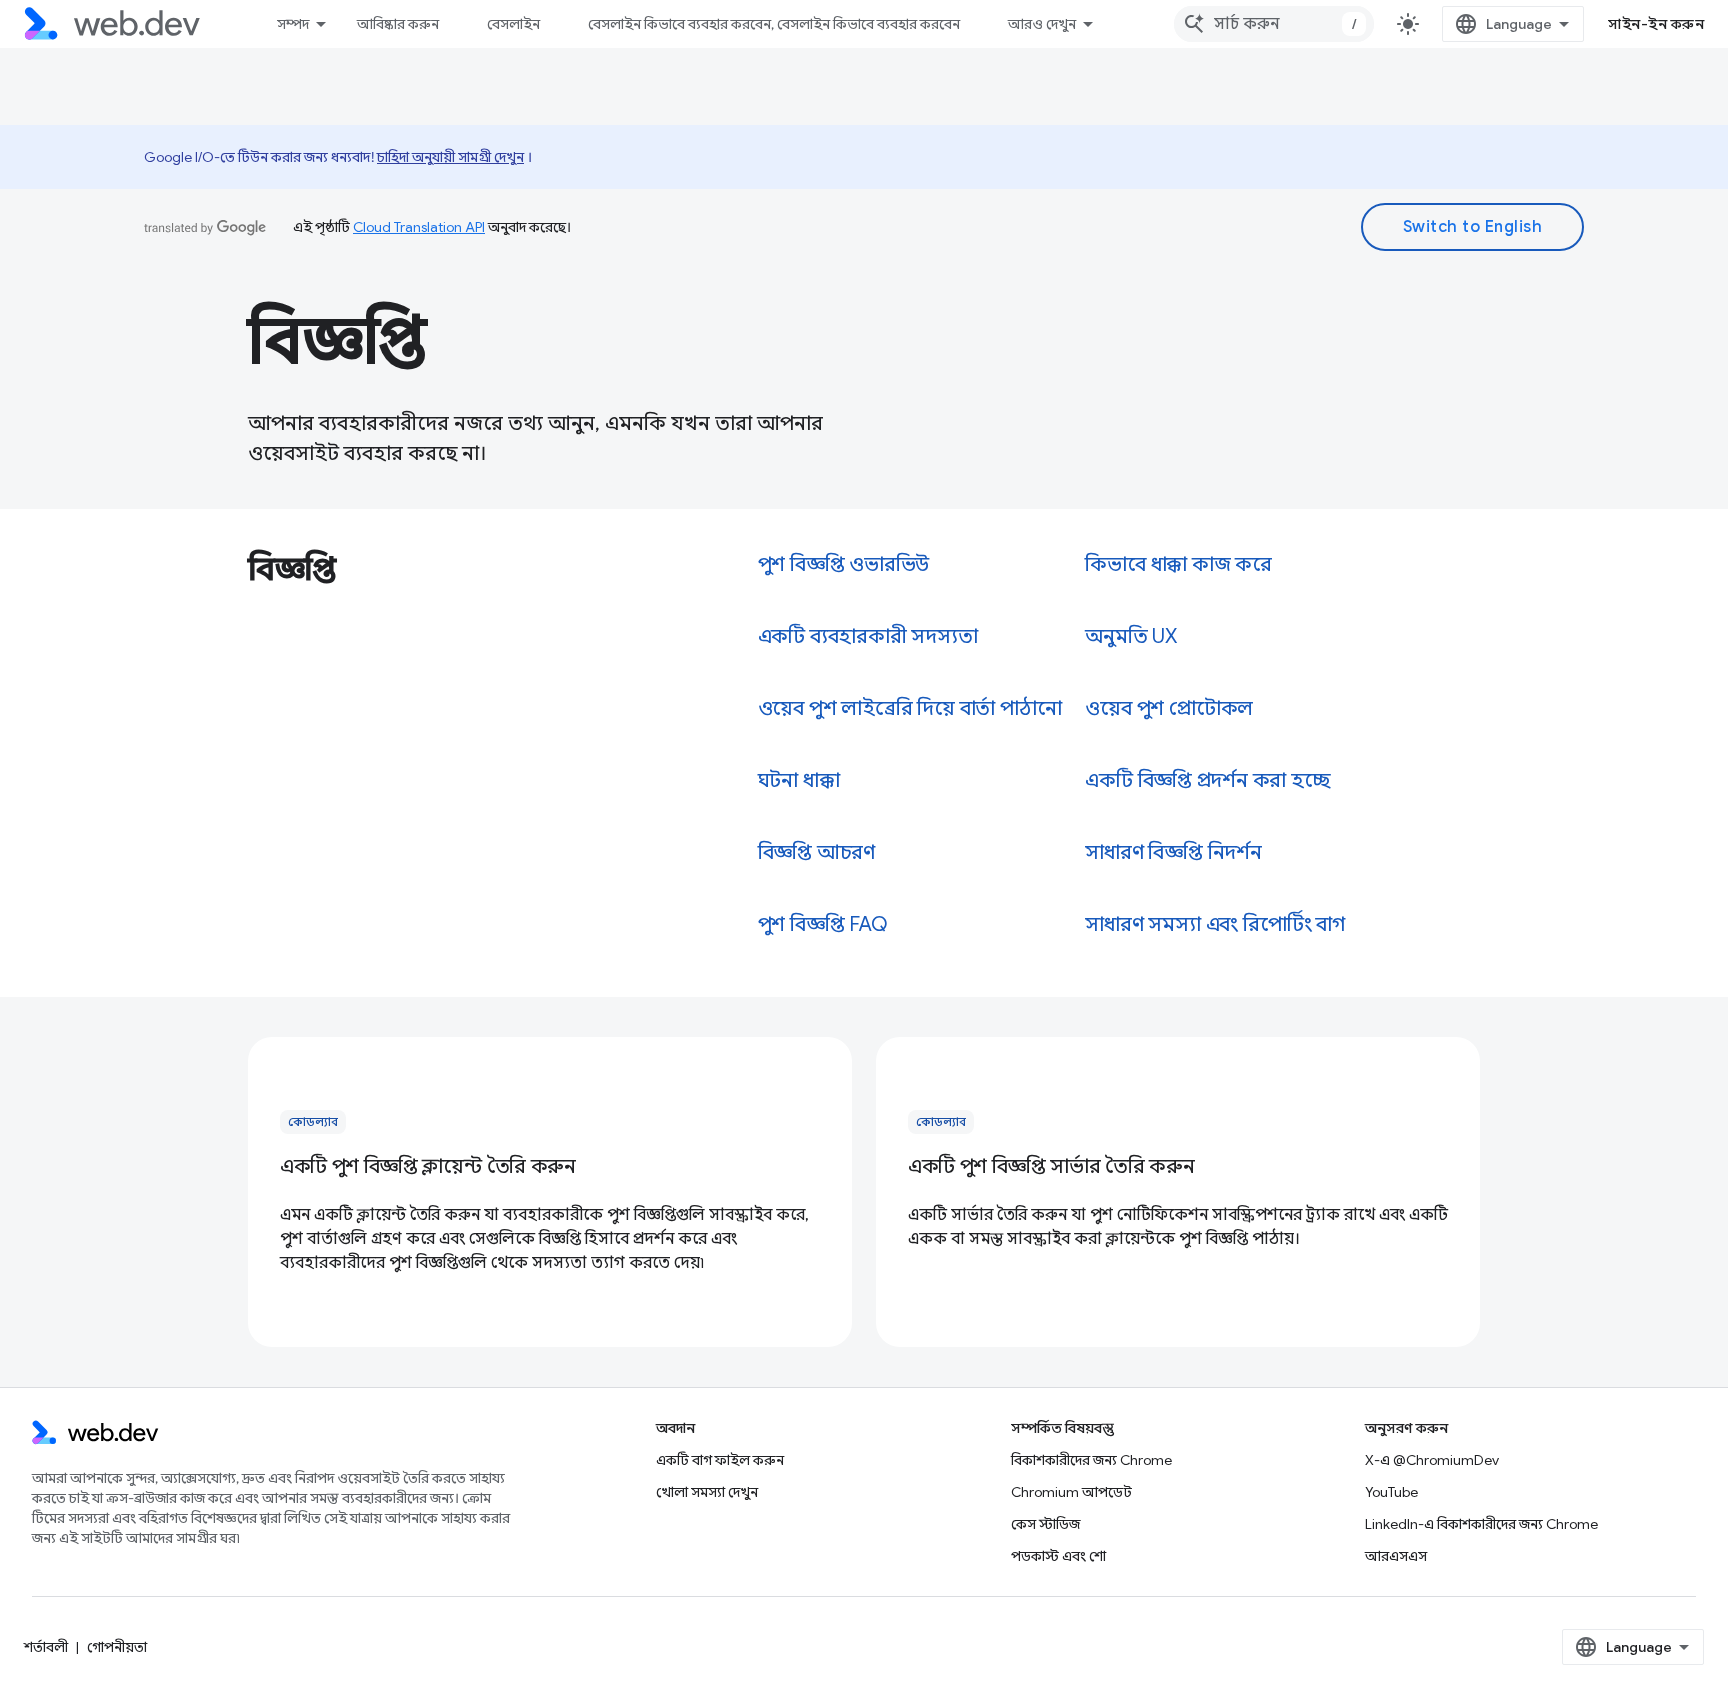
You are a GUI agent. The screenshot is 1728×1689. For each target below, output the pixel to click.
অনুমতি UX (1131, 636)
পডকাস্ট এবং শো (1058, 1556)
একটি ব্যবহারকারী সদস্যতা (868, 636)
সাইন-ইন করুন (1656, 24)
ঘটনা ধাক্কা (799, 780)
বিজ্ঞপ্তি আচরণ (816, 852)
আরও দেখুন (1042, 24)
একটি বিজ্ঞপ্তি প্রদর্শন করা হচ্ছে (1207, 780)
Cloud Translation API (419, 227)
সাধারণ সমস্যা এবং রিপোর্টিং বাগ (1214, 924)
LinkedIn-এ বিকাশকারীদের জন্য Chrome (1481, 1524)
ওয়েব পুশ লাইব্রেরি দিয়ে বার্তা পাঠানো (910, 708)
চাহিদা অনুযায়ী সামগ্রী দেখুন (450, 157)
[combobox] (1274, 24)
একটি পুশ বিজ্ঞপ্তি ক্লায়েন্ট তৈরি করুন (428, 1166)
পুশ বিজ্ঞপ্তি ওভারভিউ (844, 564)
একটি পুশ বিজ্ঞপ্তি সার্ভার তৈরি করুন (1051, 1166)
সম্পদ (293, 24)
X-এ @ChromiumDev (1432, 1460)
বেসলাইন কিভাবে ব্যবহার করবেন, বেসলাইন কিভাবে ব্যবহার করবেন (774, 24)
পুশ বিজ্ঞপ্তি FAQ (823, 924)
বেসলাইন (513, 24)
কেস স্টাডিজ (1045, 1524)
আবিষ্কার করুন (398, 24)
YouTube (1391, 1492)
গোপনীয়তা (117, 1647)
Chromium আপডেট (1071, 1492)
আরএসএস (1396, 1556)
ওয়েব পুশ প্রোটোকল (1169, 708)
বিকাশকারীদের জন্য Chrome (1091, 1460)
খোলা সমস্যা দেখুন (707, 1492)
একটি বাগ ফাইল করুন (720, 1460)
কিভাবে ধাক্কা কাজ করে (1178, 564)
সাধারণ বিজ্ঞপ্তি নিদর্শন (1173, 852)
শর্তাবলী (46, 1647)
